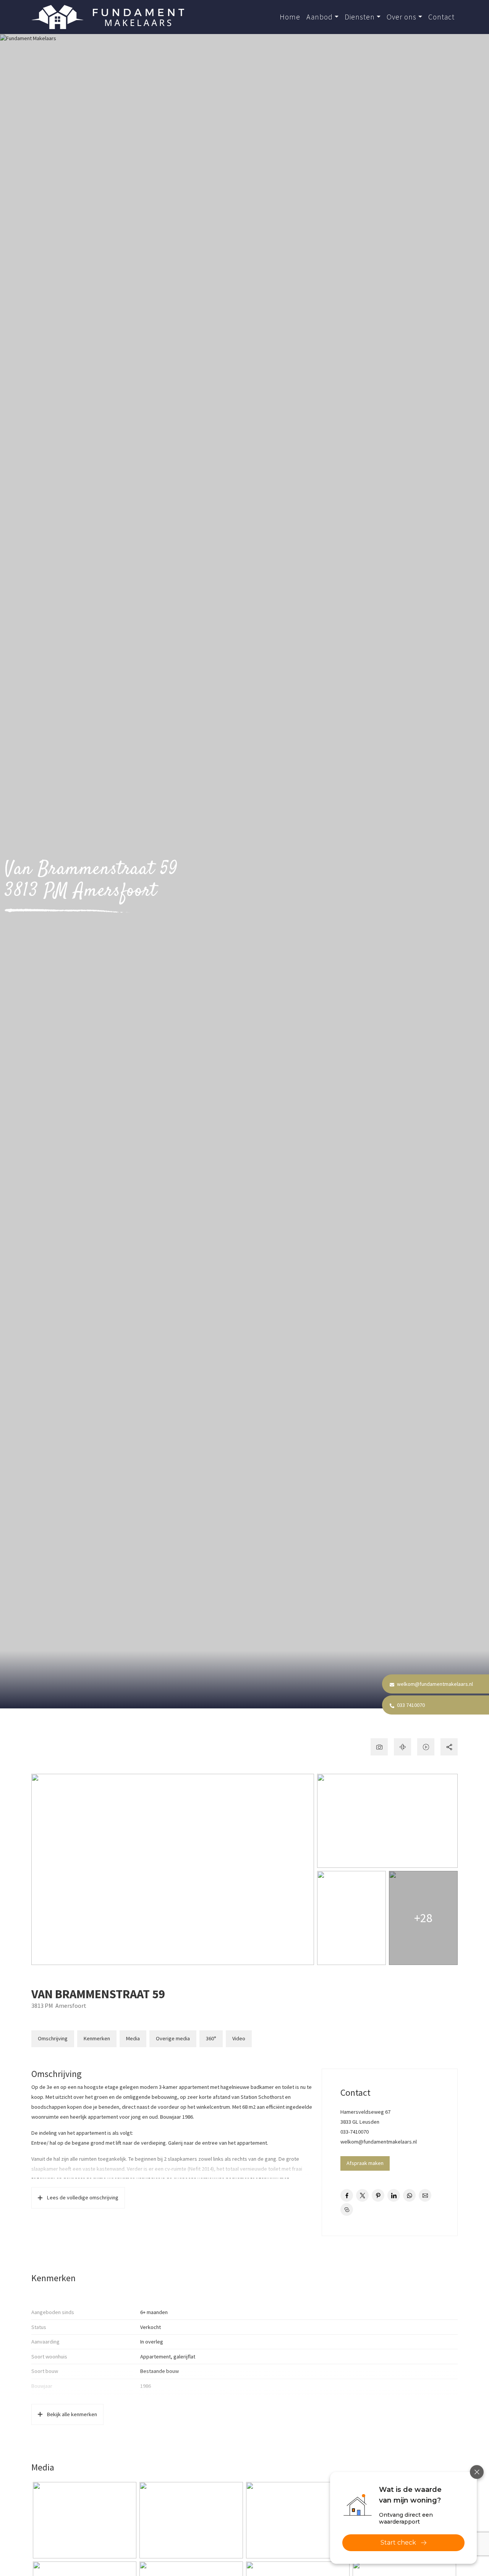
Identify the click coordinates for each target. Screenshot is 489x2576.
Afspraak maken (365, 2163)
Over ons (402, 17)
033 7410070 (410, 1705)
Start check (398, 2543)
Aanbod (320, 17)
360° (211, 2038)
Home (290, 17)
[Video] (426, 1747)
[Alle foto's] (379, 1747)
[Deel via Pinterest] (378, 2195)
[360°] (402, 1747)
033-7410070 (355, 2132)
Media (133, 2038)
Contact (441, 17)
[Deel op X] (362, 2195)
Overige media (173, 2038)
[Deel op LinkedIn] (394, 2195)
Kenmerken (97, 2038)
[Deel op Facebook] (347, 2195)
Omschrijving (53, 2038)
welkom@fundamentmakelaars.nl (434, 1684)
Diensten (360, 17)
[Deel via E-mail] (425, 2195)
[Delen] (449, 1747)
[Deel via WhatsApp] (409, 2195)
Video (239, 2038)
